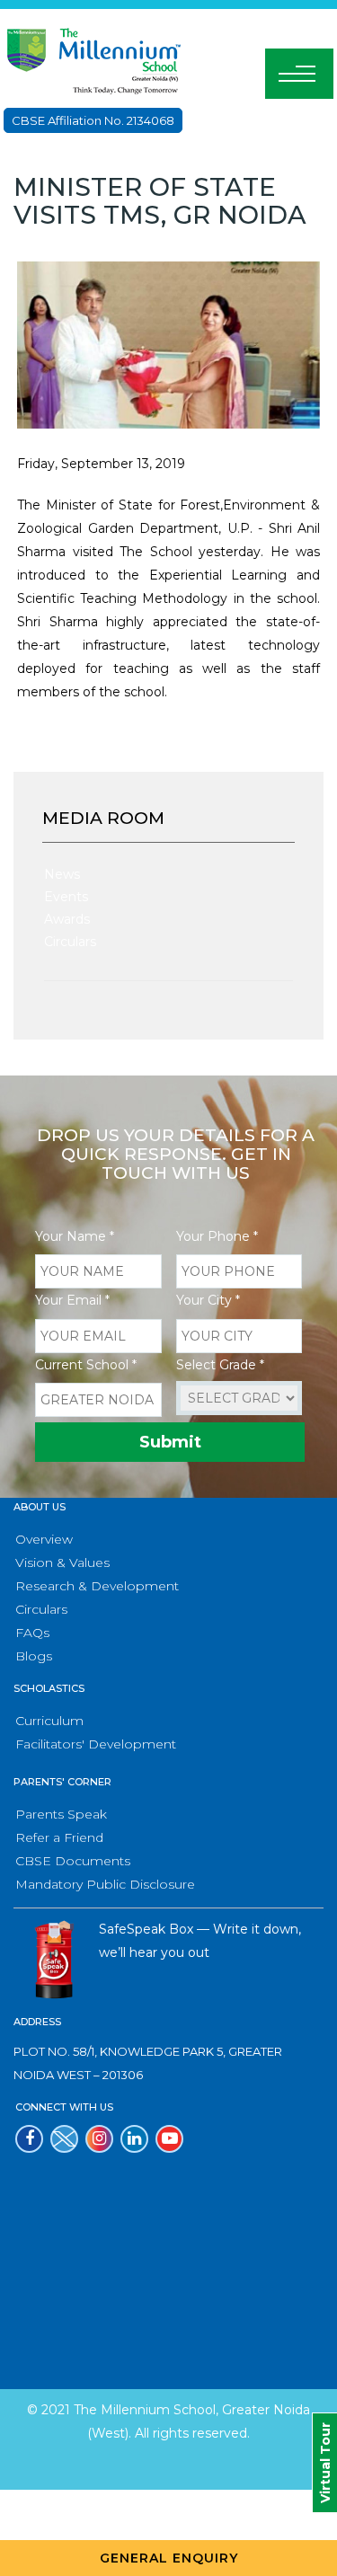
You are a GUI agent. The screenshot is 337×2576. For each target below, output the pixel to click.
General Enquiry (169, 2558)
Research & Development (97, 1586)
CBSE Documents (73, 1861)
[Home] (93, 59)
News (62, 874)
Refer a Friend (59, 1837)
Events (66, 897)
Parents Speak (61, 1814)
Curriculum (49, 1721)
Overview (44, 1539)
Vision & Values (62, 1562)
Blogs (34, 1656)
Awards (67, 919)
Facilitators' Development (96, 1744)
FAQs (32, 1633)
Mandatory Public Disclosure (105, 1884)
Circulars (70, 942)
